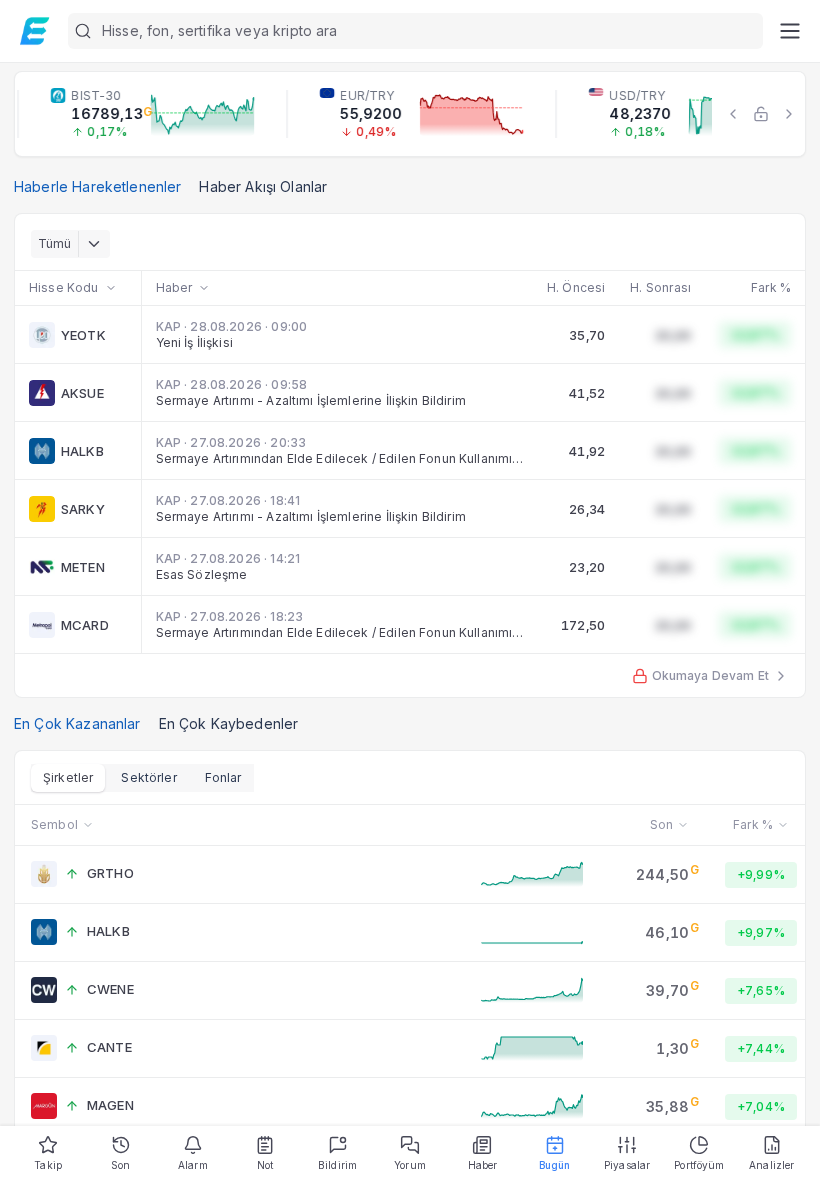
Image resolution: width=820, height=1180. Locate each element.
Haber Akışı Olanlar (263, 186)
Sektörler (148, 777)
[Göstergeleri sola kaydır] (733, 114)
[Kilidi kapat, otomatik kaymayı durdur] (761, 114)
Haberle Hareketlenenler (97, 186)
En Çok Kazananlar (77, 723)
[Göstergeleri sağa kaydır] (789, 114)
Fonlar (223, 777)
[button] (415, 31)
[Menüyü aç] (789, 31)
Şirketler (68, 777)
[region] (410, 114)
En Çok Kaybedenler (229, 723)
